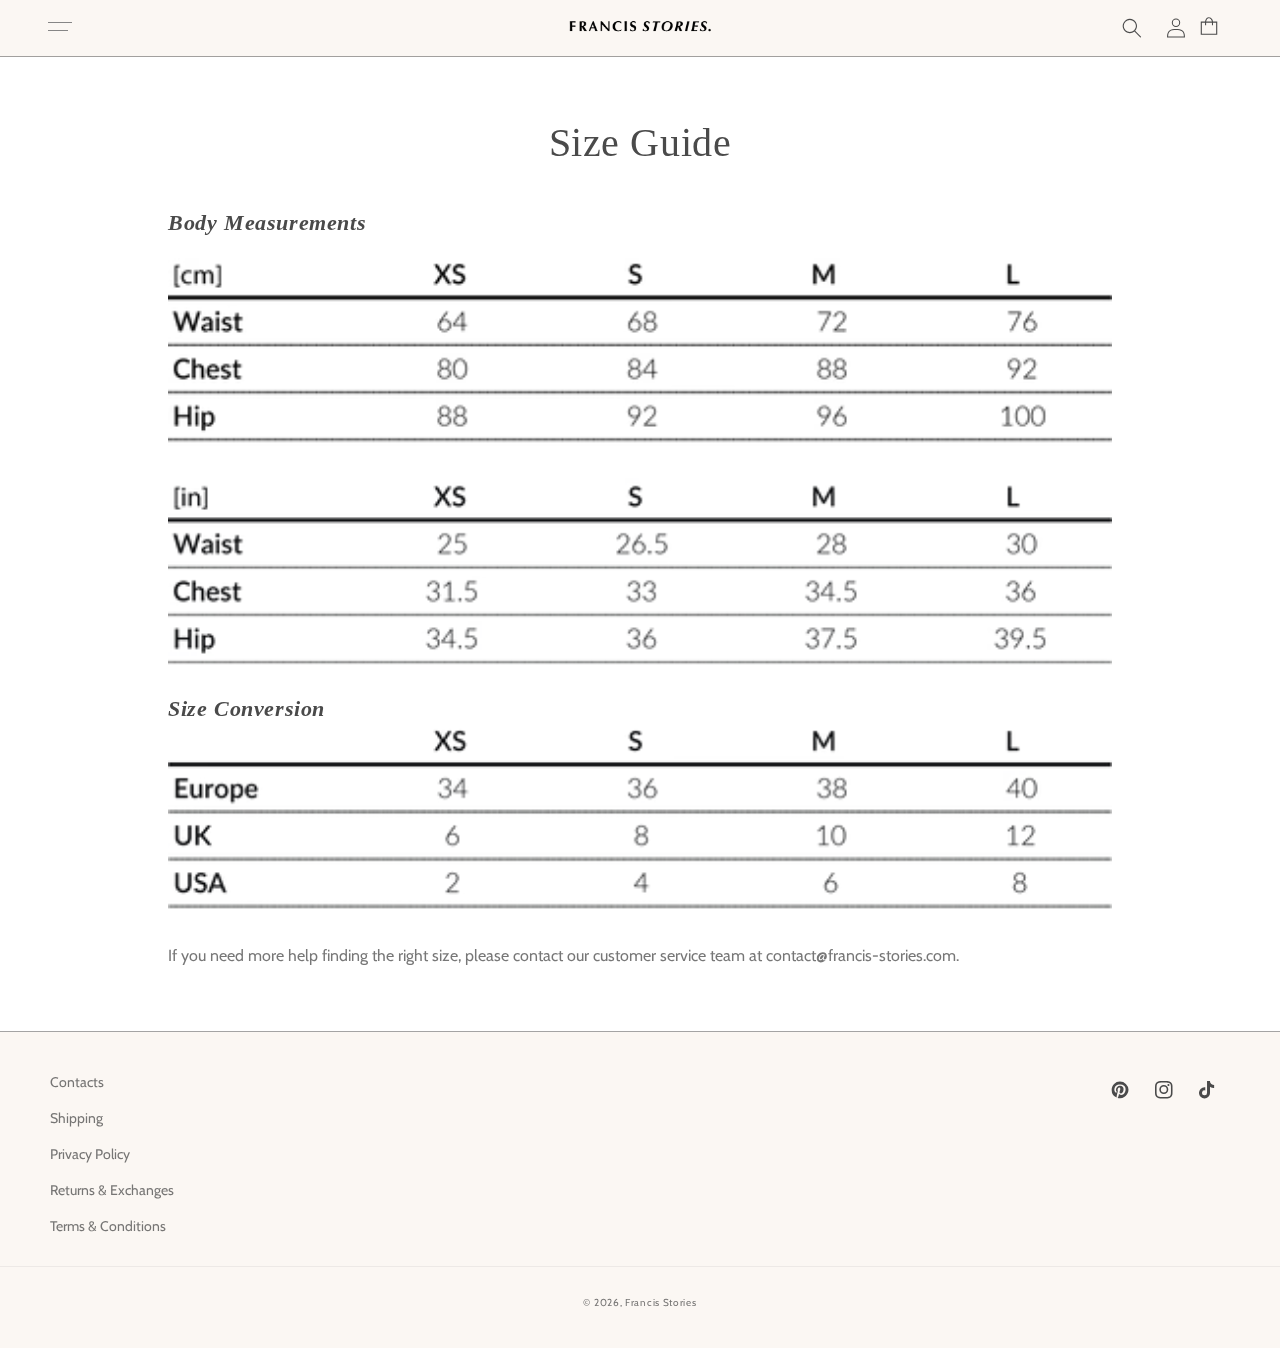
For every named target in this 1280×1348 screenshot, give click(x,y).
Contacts (77, 1082)
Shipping (76, 1118)
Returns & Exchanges (112, 1190)
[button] (60, 28)
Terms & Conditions (108, 1226)
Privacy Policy (90, 1154)
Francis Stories (661, 1302)
